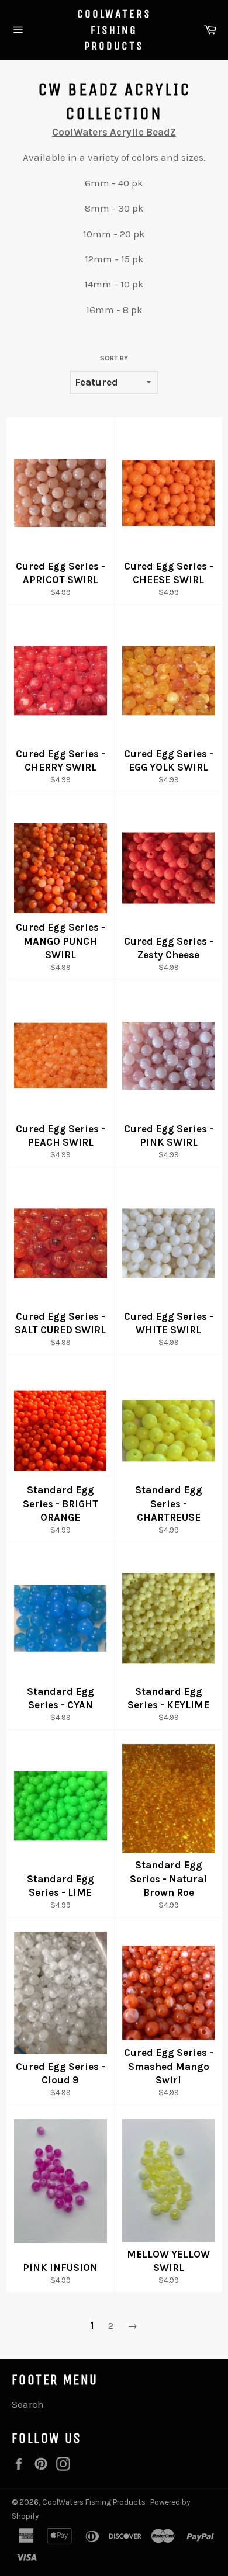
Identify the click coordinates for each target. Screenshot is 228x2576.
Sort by (114, 358)
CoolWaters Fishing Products (114, 30)
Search (28, 2404)
